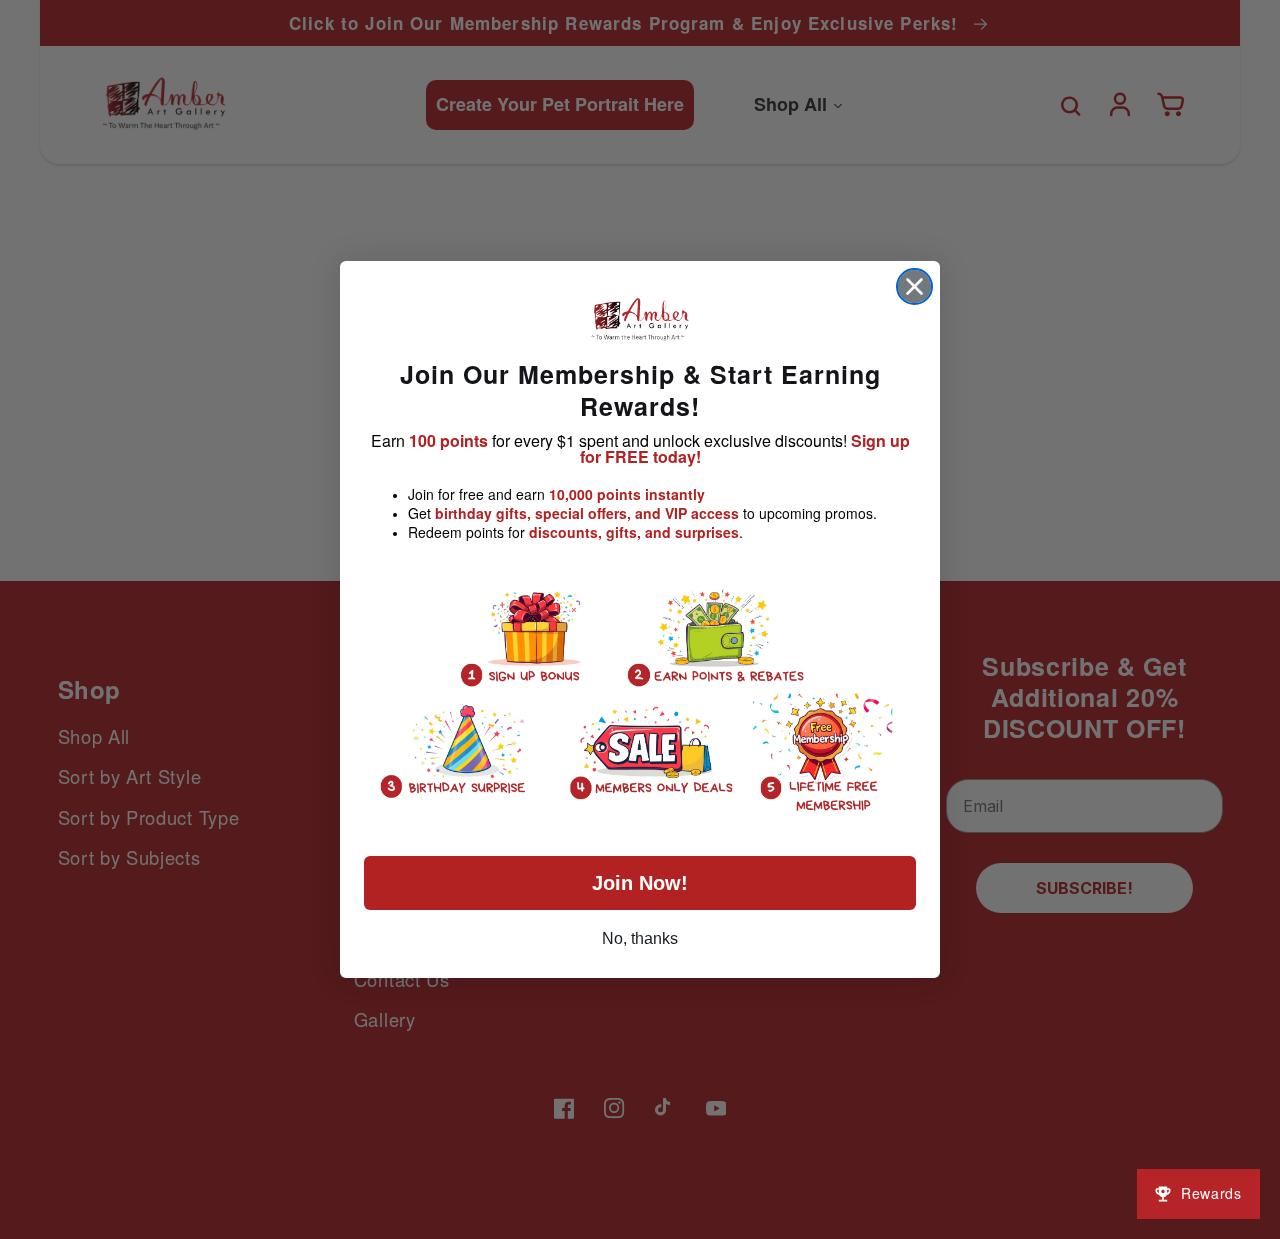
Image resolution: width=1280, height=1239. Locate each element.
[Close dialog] (914, 286)
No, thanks (640, 938)
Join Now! (640, 883)
